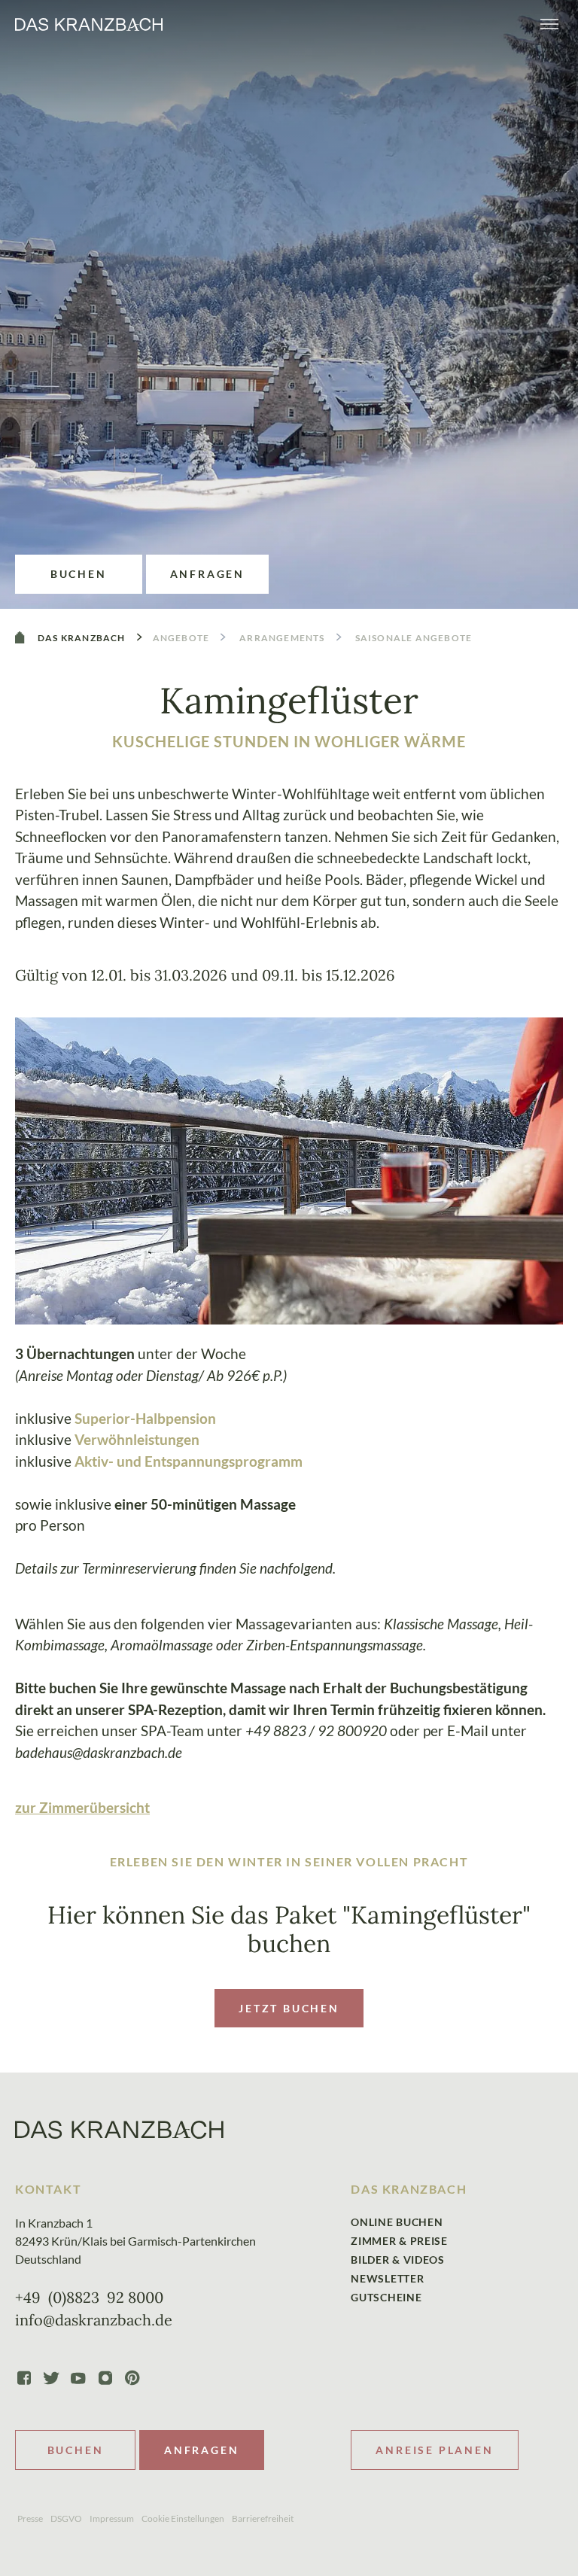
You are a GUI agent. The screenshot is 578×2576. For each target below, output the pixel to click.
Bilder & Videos (398, 2260)
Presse (30, 2518)
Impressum (112, 2518)
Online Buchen (397, 2222)
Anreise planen (434, 2450)
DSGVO (66, 2518)
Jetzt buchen (289, 2008)
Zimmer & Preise (399, 2241)
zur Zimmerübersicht (82, 1807)
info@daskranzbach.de (94, 2320)
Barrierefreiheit (263, 2518)
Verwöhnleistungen (137, 1439)
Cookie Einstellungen (183, 2518)
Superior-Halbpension (145, 1418)
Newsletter (387, 2278)
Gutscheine (386, 2297)
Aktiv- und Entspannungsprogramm (189, 1461)
